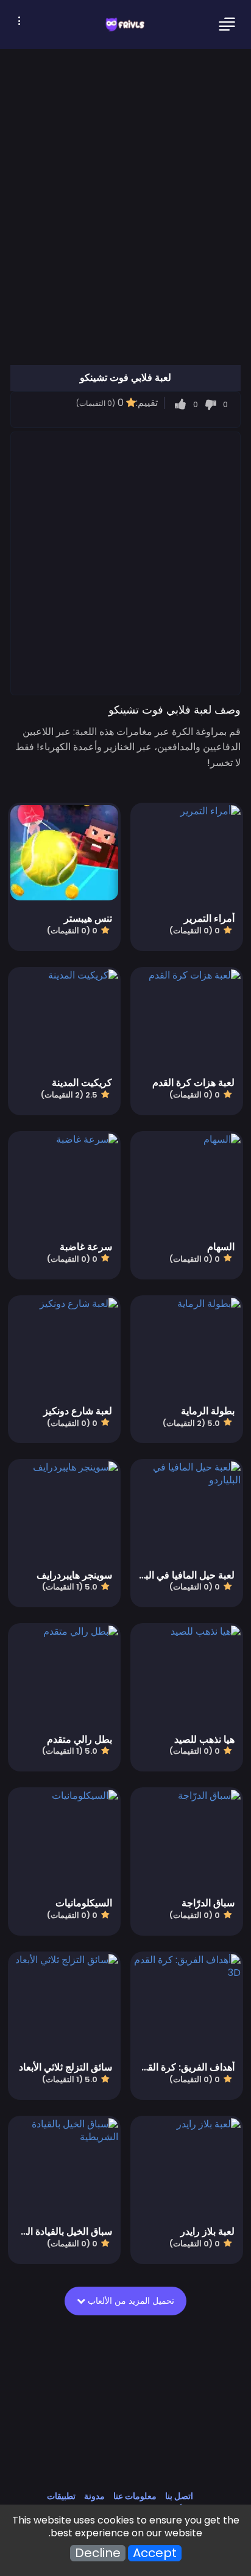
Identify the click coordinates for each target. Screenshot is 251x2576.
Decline (98, 2553)
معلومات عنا (135, 2496)
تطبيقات (61, 2496)
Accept (155, 2553)
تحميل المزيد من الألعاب (130, 2301)
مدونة (94, 2496)
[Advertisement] (125, 563)
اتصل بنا (179, 2496)
